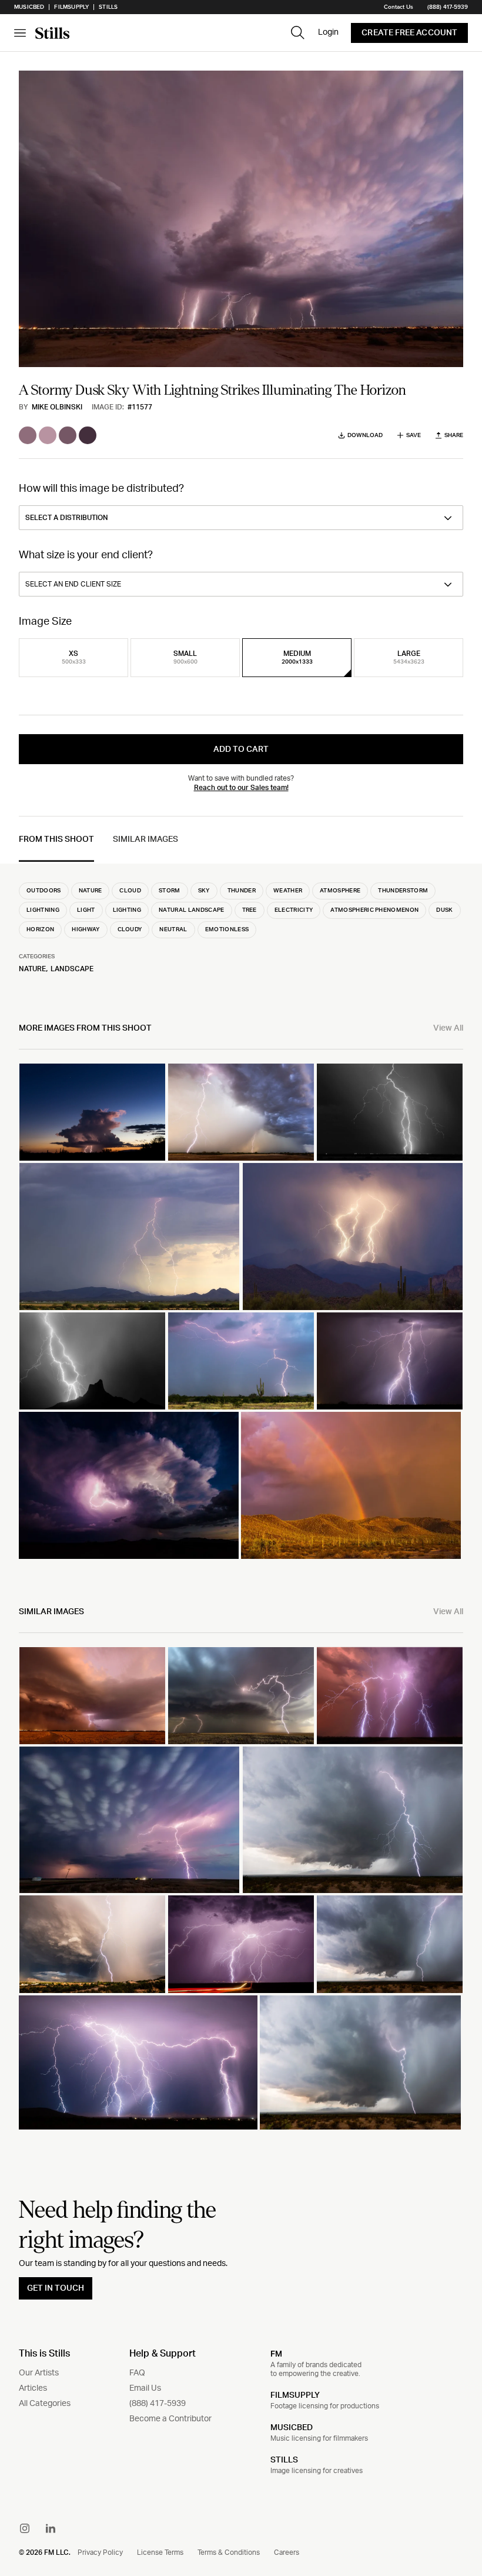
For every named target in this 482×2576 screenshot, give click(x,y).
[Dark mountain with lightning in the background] (92, 1361)
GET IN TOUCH (56, 2288)
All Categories (45, 2404)
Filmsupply (71, 7)
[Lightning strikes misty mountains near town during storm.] (129, 1236)
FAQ (137, 2373)
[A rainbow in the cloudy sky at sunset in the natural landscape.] (351, 1485)
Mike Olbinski (57, 407)
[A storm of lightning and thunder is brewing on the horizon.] (92, 1696)
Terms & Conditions (229, 2552)
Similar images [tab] (145, 839)
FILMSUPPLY (295, 2395)
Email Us (145, 2388)
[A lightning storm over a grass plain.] (241, 1112)
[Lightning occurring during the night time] (129, 1820)
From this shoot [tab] (56, 839)
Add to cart (241, 749)
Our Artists (39, 2373)
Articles (33, 2388)
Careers (287, 2552)
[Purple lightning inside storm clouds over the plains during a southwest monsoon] (129, 1485)
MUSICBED (292, 2428)
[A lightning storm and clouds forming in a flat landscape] (241, 1696)
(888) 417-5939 (448, 7)
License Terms (160, 2552)
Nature (32, 969)
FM (276, 2354)
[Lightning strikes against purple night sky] (138, 2062)
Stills (108, 7)
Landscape (72, 969)
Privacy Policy (100, 2552)
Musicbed (29, 7)
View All (448, 1028)
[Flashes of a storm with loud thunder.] (390, 1361)
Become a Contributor (170, 2419)
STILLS (284, 2460)
